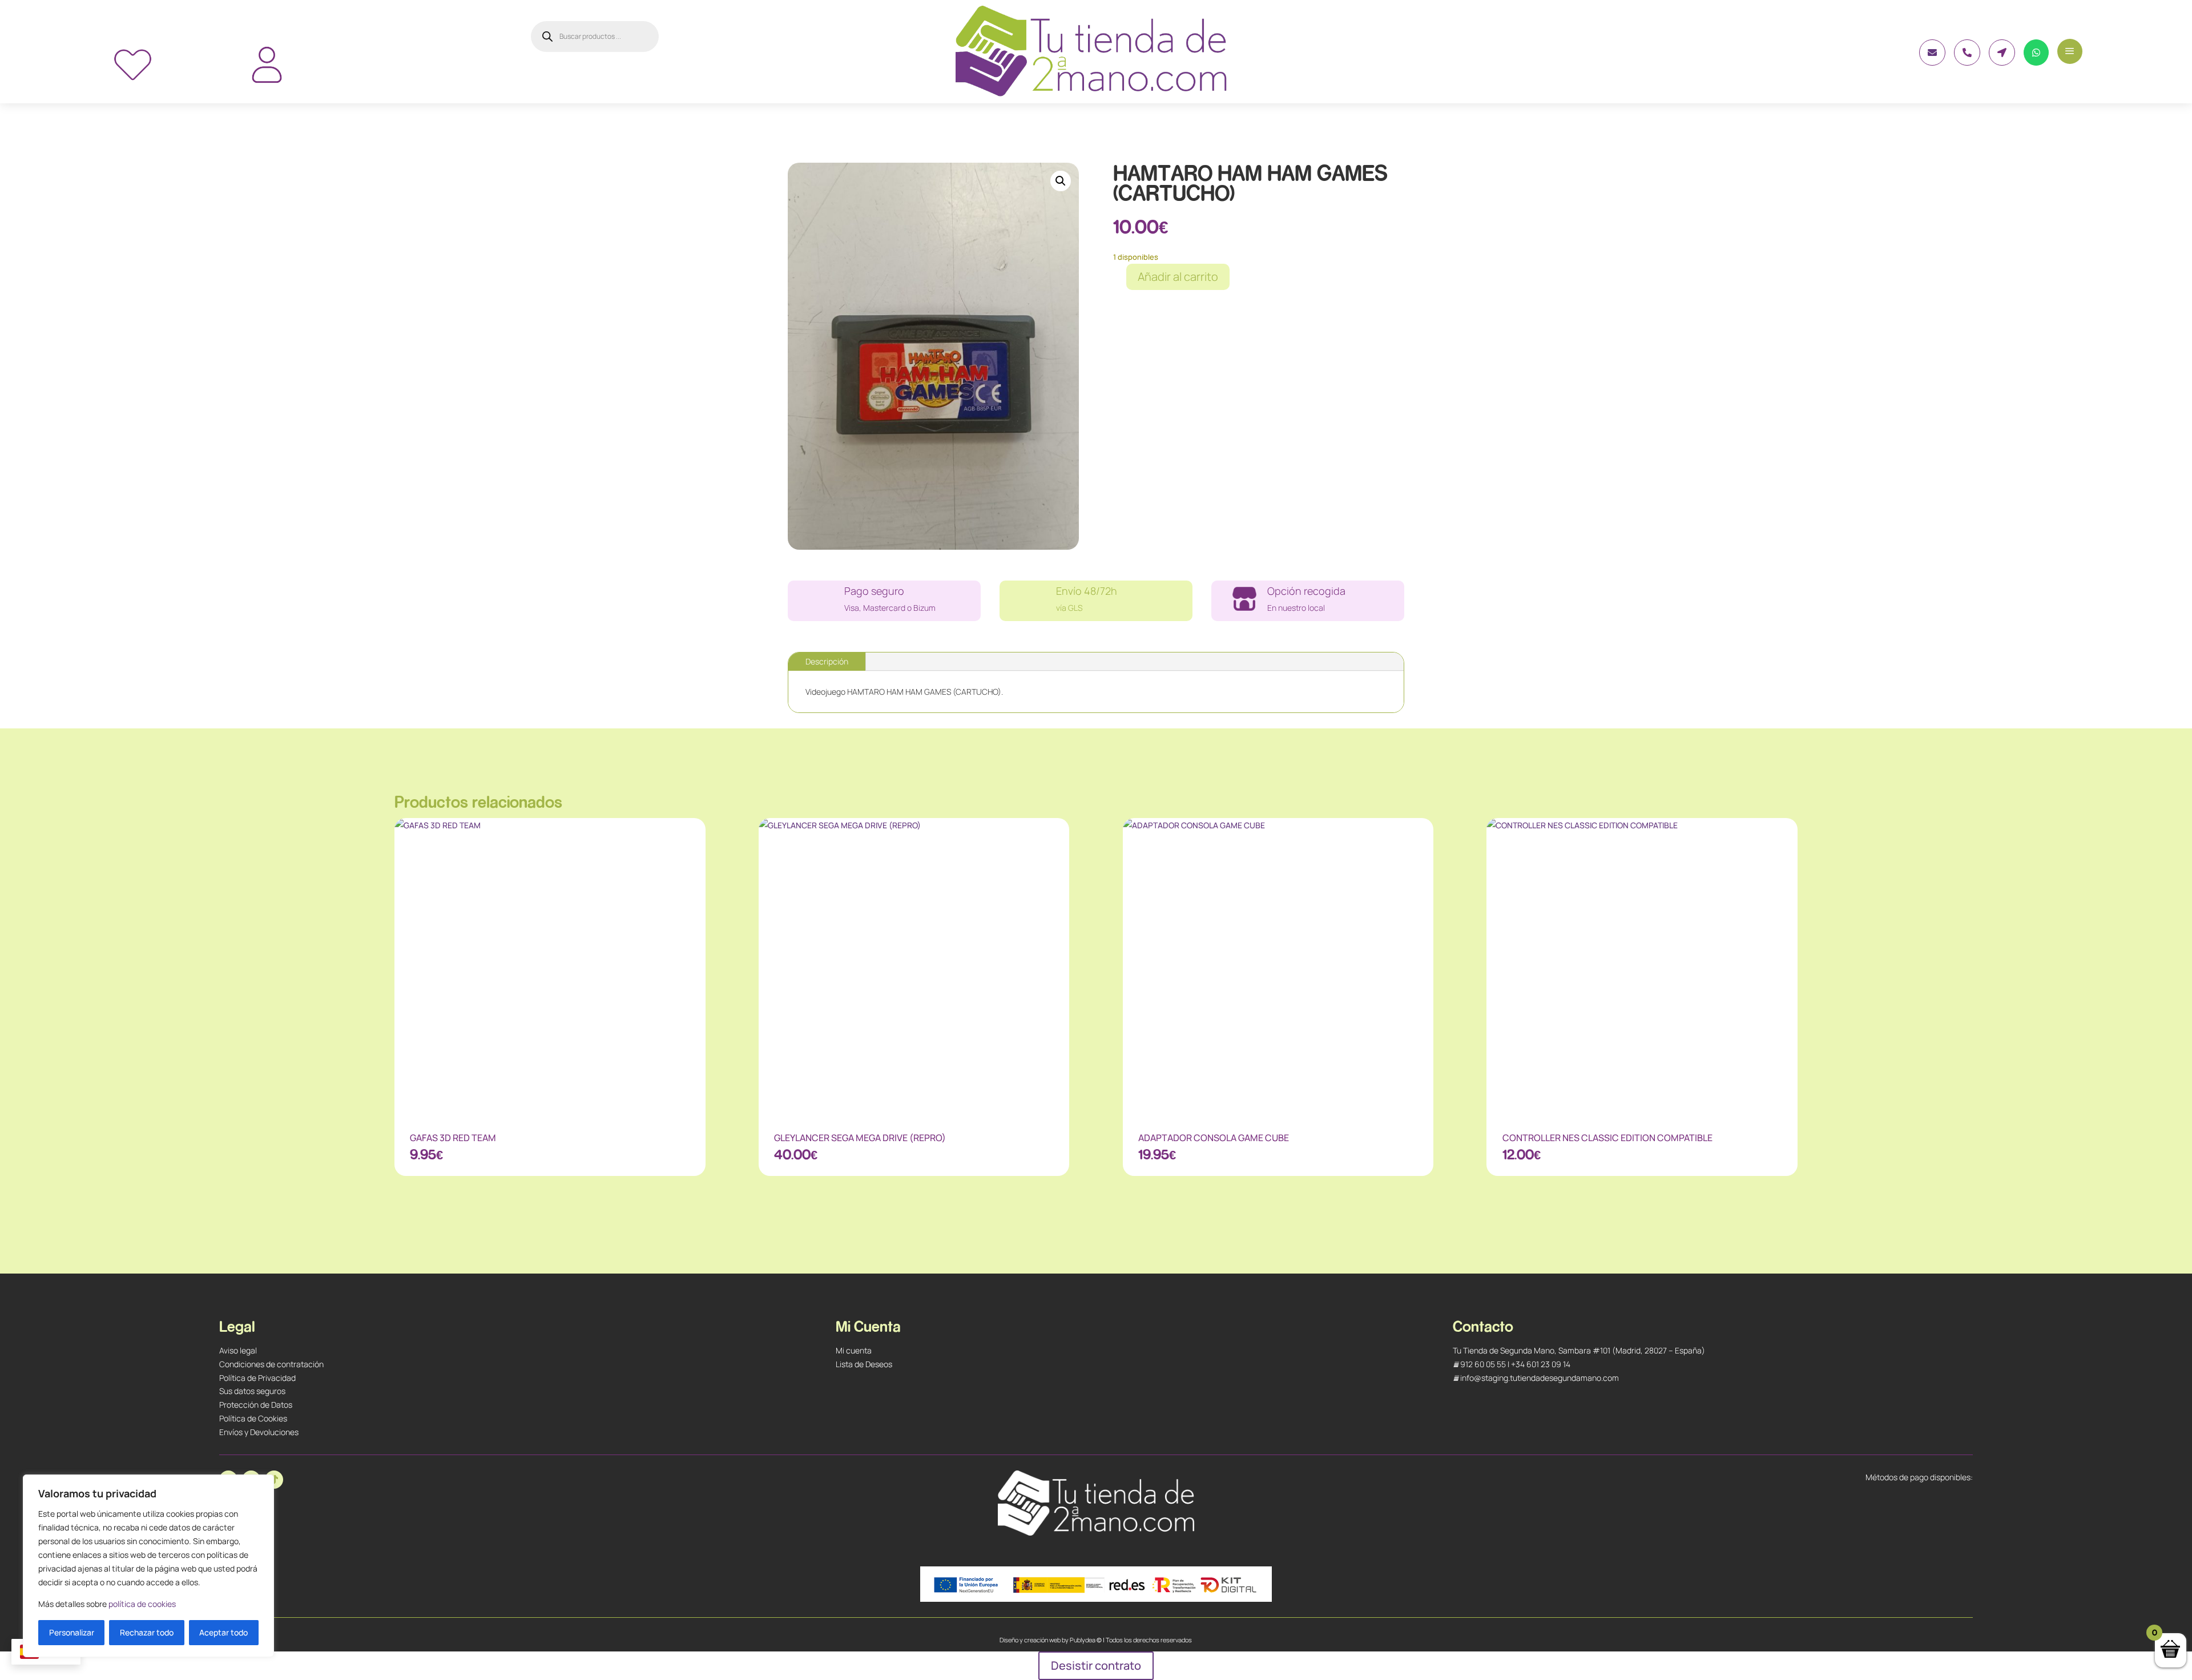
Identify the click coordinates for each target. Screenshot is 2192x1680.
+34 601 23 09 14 (1541, 1364)
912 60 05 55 (1483, 1364)
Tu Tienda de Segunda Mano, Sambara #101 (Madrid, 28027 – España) (1579, 1350)
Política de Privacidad (257, 1378)
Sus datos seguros (252, 1391)
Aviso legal (238, 1350)
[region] (148, 1566)
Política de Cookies (253, 1418)
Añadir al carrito (1178, 277)
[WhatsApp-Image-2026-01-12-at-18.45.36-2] (1932, 63)
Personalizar (72, 1632)
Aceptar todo (223, 1632)
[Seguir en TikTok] (274, 1480)
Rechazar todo (147, 1632)
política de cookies (142, 1604)
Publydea (1083, 1640)
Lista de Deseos (864, 1364)
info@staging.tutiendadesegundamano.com (1540, 1378)
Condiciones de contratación (271, 1364)
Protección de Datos (256, 1405)
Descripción (827, 661)
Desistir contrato (1096, 1665)
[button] (1061, 181)
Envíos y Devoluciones (259, 1432)
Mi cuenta (854, 1350)
